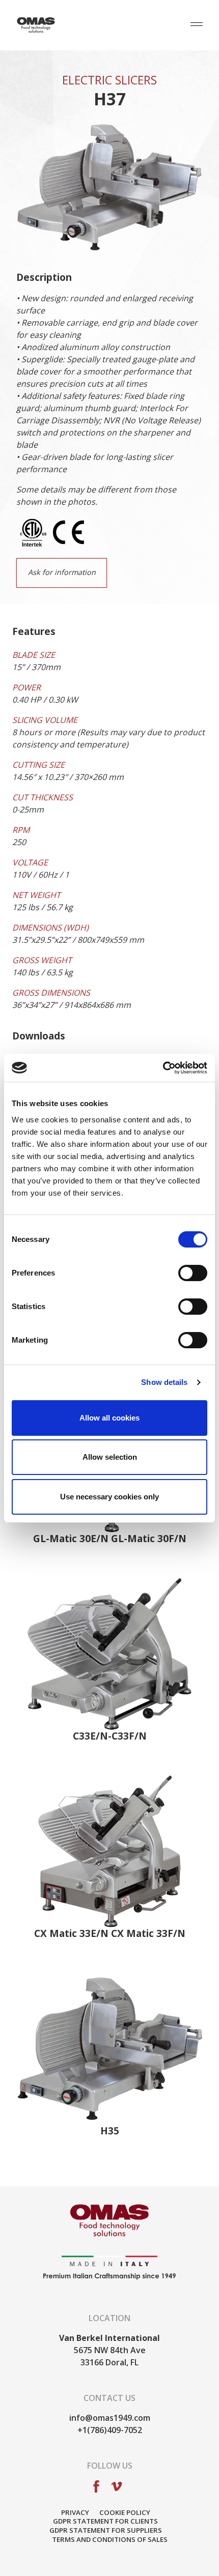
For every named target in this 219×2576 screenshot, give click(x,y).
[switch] (193, 1274)
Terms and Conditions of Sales (110, 2539)
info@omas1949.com (110, 2418)
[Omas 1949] (36, 25)
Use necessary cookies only (109, 1497)
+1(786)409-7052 (110, 2430)
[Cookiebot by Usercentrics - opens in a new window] (163, 1068)
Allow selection (110, 1457)
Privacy (75, 2512)
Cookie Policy (125, 2512)
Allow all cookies (109, 1418)
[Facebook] (96, 2485)
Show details (164, 1382)
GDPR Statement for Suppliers (106, 2530)
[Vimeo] (117, 2485)
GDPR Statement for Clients (105, 2521)
